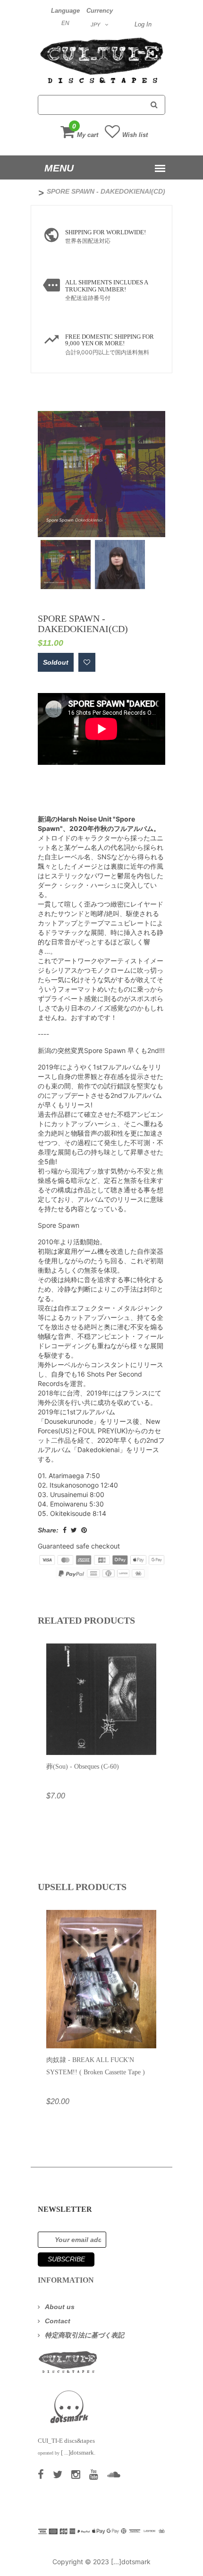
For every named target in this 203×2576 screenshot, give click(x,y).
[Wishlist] (87, 662)
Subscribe (66, 2259)
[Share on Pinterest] (84, 1530)
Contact (58, 2321)
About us (60, 2307)
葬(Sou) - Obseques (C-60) (83, 1767)
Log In (143, 24)
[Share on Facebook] (65, 1530)
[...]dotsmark (131, 2562)
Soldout (56, 662)
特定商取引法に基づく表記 (85, 2335)
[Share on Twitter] (74, 1530)
